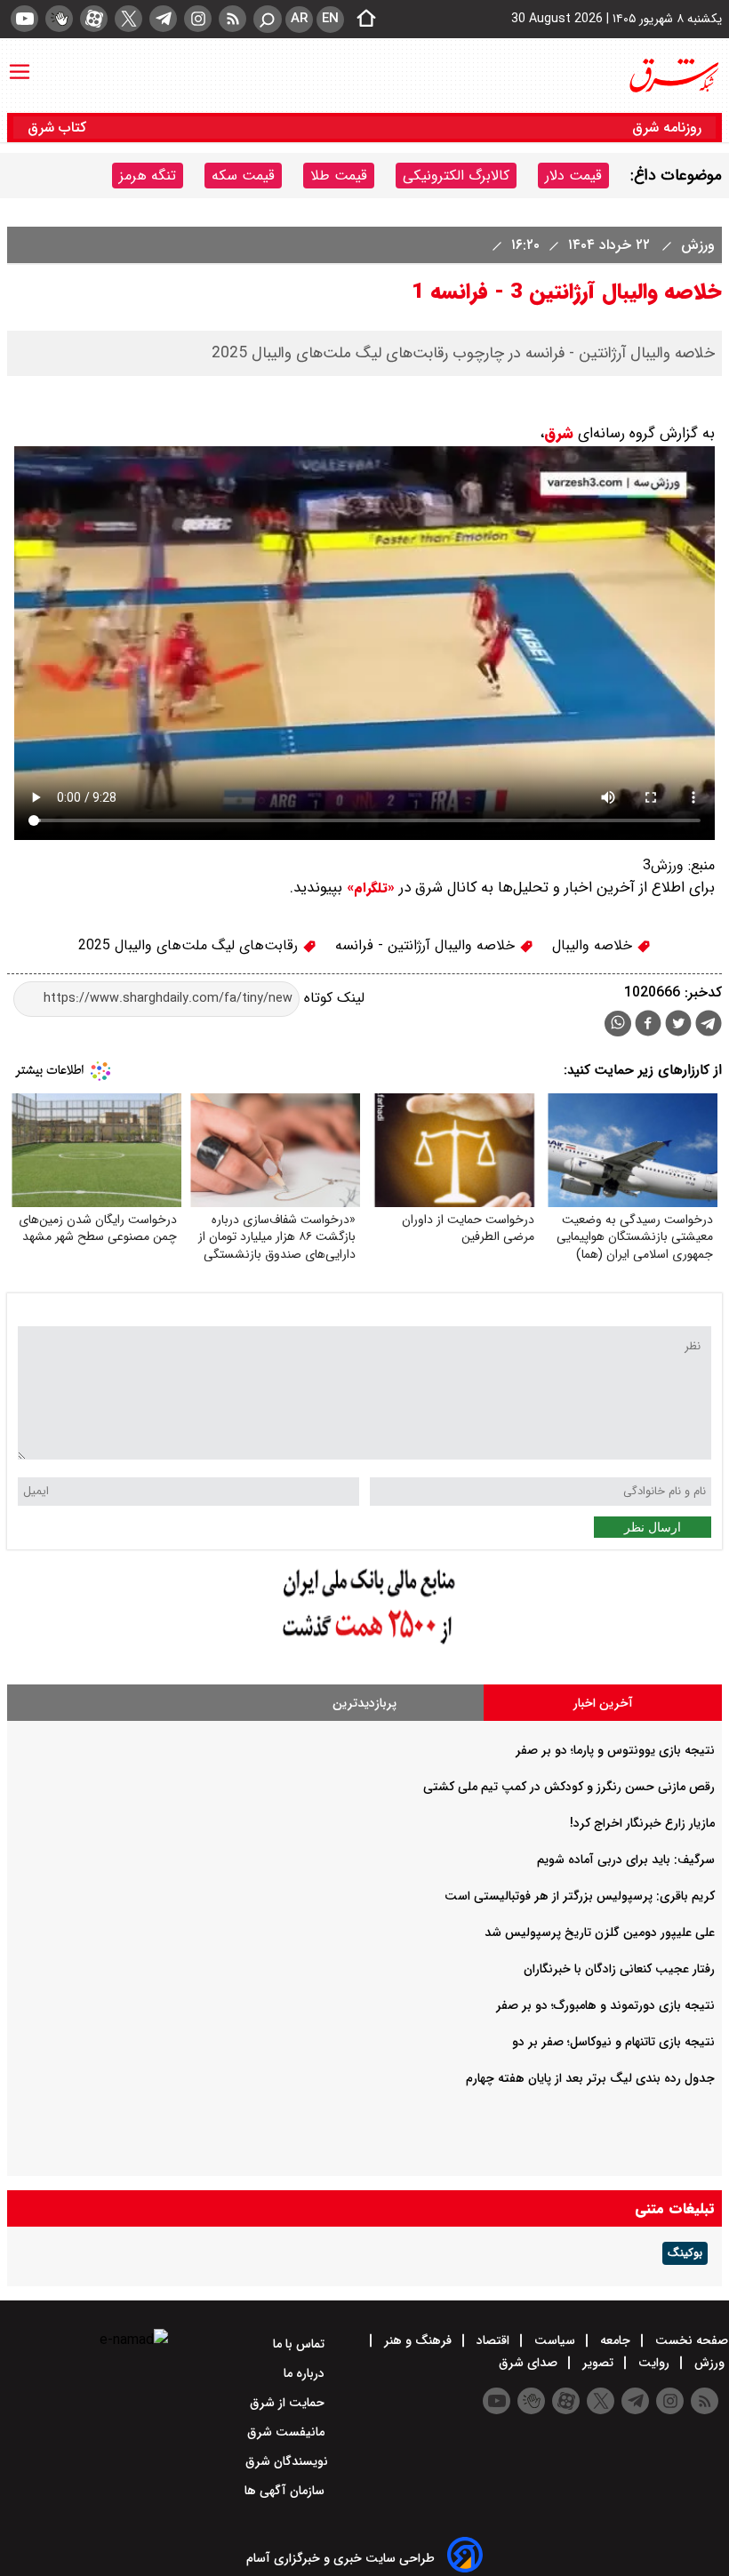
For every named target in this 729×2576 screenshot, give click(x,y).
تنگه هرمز (148, 176)
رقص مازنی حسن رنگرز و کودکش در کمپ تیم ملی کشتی (569, 1787)
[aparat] (94, 19)
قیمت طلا (339, 176)
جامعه (615, 2340)
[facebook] (648, 1025)
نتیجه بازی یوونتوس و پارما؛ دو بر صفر (615, 1750)
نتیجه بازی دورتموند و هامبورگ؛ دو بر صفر (605, 2005)
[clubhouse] (59, 19)
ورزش (696, 245)
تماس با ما (300, 2344)
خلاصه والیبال (594, 945)
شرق (559, 433)
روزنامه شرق (667, 128)
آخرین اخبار (603, 1703)
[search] (268, 19)
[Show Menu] (20, 63)
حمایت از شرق (289, 2403)
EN (330, 19)
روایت (654, 2363)
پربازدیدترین (364, 1703)
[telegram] (163, 19)
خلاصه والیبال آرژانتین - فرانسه (427, 945)
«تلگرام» (369, 888)
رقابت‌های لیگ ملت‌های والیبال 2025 (190, 945)
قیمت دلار (573, 176)
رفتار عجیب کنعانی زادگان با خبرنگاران (619, 1969)
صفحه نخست (690, 2340)
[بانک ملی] (364, 1645)
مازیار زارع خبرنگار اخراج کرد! (642, 1823)
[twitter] (128, 19)
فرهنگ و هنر (418, 2340)
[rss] (232, 19)
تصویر (598, 2363)
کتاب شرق (59, 128)
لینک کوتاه (332, 998)
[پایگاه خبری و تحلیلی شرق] (673, 76)
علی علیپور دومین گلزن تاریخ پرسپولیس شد (600, 1932)
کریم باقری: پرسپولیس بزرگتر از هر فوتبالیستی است (580, 1896)
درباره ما (306, 2373)
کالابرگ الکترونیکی (456, 176)
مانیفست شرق (288, 2432)
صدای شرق (530, 2363)
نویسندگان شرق (287, 2461)
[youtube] (24, 19)
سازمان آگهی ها (286, 2491)
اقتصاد (493, 2340)
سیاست (555, 2340)
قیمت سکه (243, 176)
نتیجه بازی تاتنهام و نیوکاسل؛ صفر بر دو (613, 2042)
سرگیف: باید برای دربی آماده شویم (626, 1860)
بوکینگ (685, 2253)
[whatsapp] (618, 1024)
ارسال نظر (653, 1527)
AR (299, 19)
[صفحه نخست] (361, 20)
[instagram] (198, 19)
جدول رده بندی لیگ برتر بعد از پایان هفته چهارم (590, 2078)
